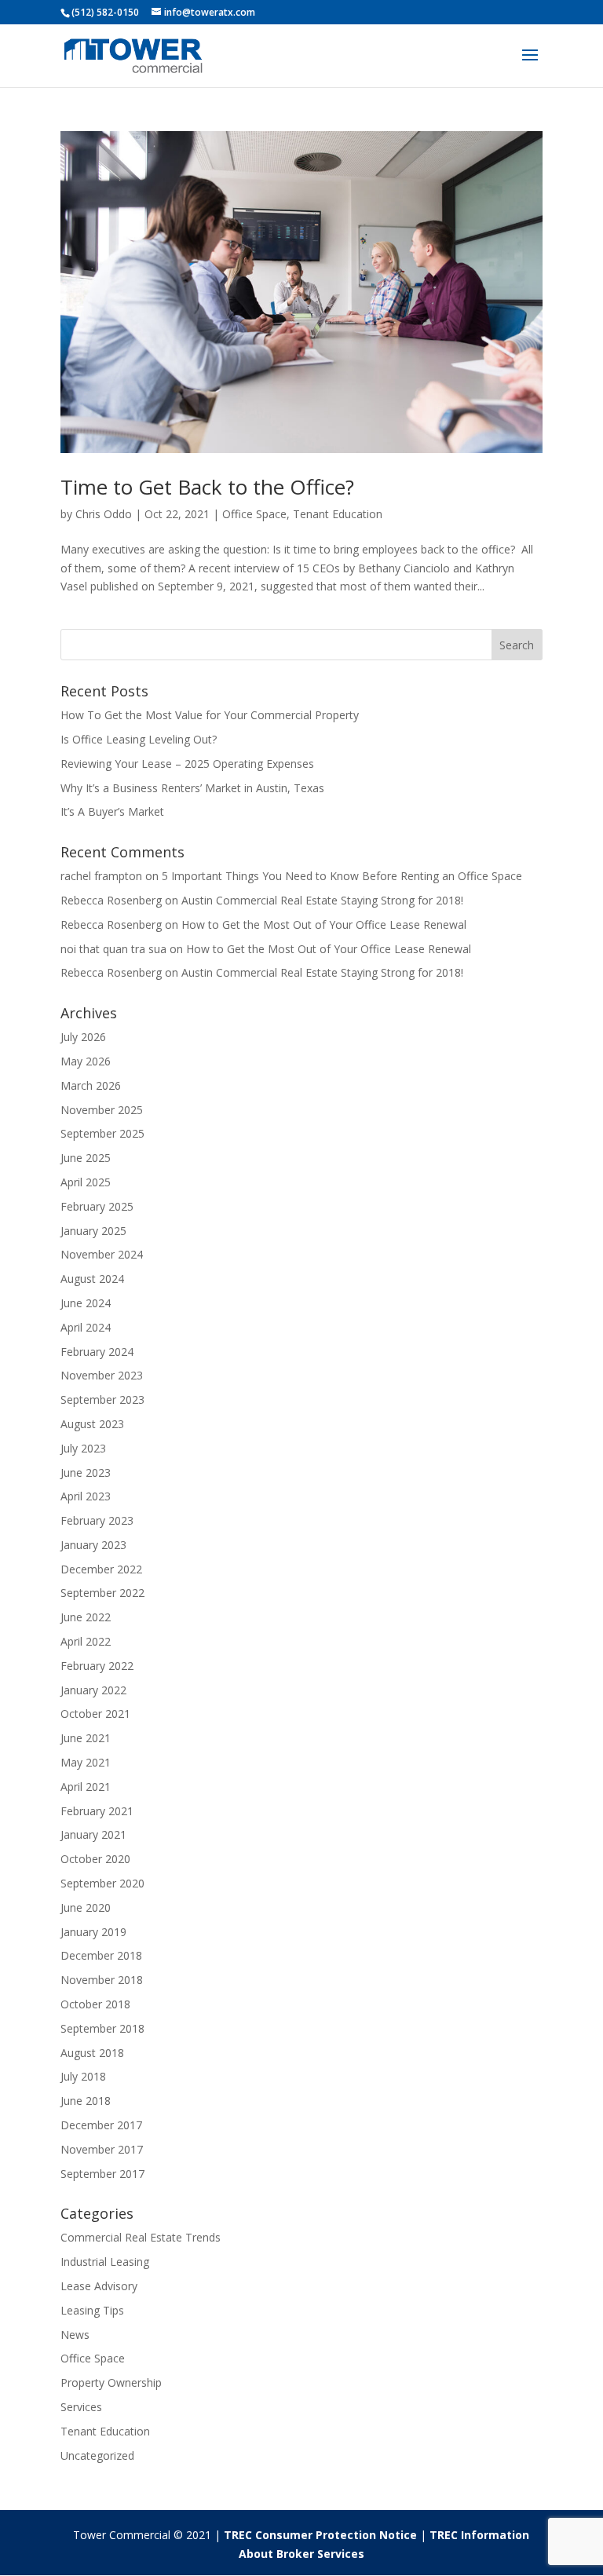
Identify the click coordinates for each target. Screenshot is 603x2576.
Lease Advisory (99, 2286)
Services (81, 2407)
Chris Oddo (104, 514)
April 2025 (86, 1182)
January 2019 (93, 1932)
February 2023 (97, 1520)
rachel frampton (101, 876)
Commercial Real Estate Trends (141, 2237)
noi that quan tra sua (113, 949)
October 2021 (95, 1714)
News (75, 2335)
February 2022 (97, 1666)
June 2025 (86, 1158)
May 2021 (86, 1762)
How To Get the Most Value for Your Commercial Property (210, 715)
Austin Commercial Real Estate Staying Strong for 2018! (322, 900)
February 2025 (97, 1206)
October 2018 (95, 2004)
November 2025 (102, 1110)
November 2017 (102, 2149)
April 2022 (86, 1641)
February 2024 (97, 1352)
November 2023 (102, 1375)
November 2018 (102, 1980)
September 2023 (102, 1399)
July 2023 (83, 1448)
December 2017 (101, 2125)
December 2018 (101, 1955)
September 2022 (102, 1593)
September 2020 (102, 1883)
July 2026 (83, 1037)
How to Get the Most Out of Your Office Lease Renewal (324, 924)
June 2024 (86, 1303)
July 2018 (83, 2076)
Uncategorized (97, 2455)
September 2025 (102, 1133)
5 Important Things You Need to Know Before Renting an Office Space (342, 876)
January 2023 (93, 1545)
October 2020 (95, 1859)
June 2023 (86, 1473)
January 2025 (93, 1231)
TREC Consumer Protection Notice (320, 2535)
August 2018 (92, 2053)
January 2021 (93, 1834)
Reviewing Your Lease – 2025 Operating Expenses (187, 764)
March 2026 (91, 1085)
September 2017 (102, 2174)
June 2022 (86, 1617)
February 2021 (97, 1811)
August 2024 (92, 1279)
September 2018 (102, 2028)
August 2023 (92, 1424)
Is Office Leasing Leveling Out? (139, 739)
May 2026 (86, 1061)
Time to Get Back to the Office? (207, 487)
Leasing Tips (92, 2310)
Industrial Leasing (105, 2262)
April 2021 (86, 1787)
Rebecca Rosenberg (111, 900)
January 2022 (93, 1690)
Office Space (254, 514)
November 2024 (102, 1254)
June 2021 (86, 1738)
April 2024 (86, 1327)
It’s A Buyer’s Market (112, 811)
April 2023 (86, 1496)
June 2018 (86, 2101)
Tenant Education (338, 514)
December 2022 (101, 1569)
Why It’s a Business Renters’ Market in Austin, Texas (192, 788)
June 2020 (86, 1907)
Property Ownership (111, 2382)
